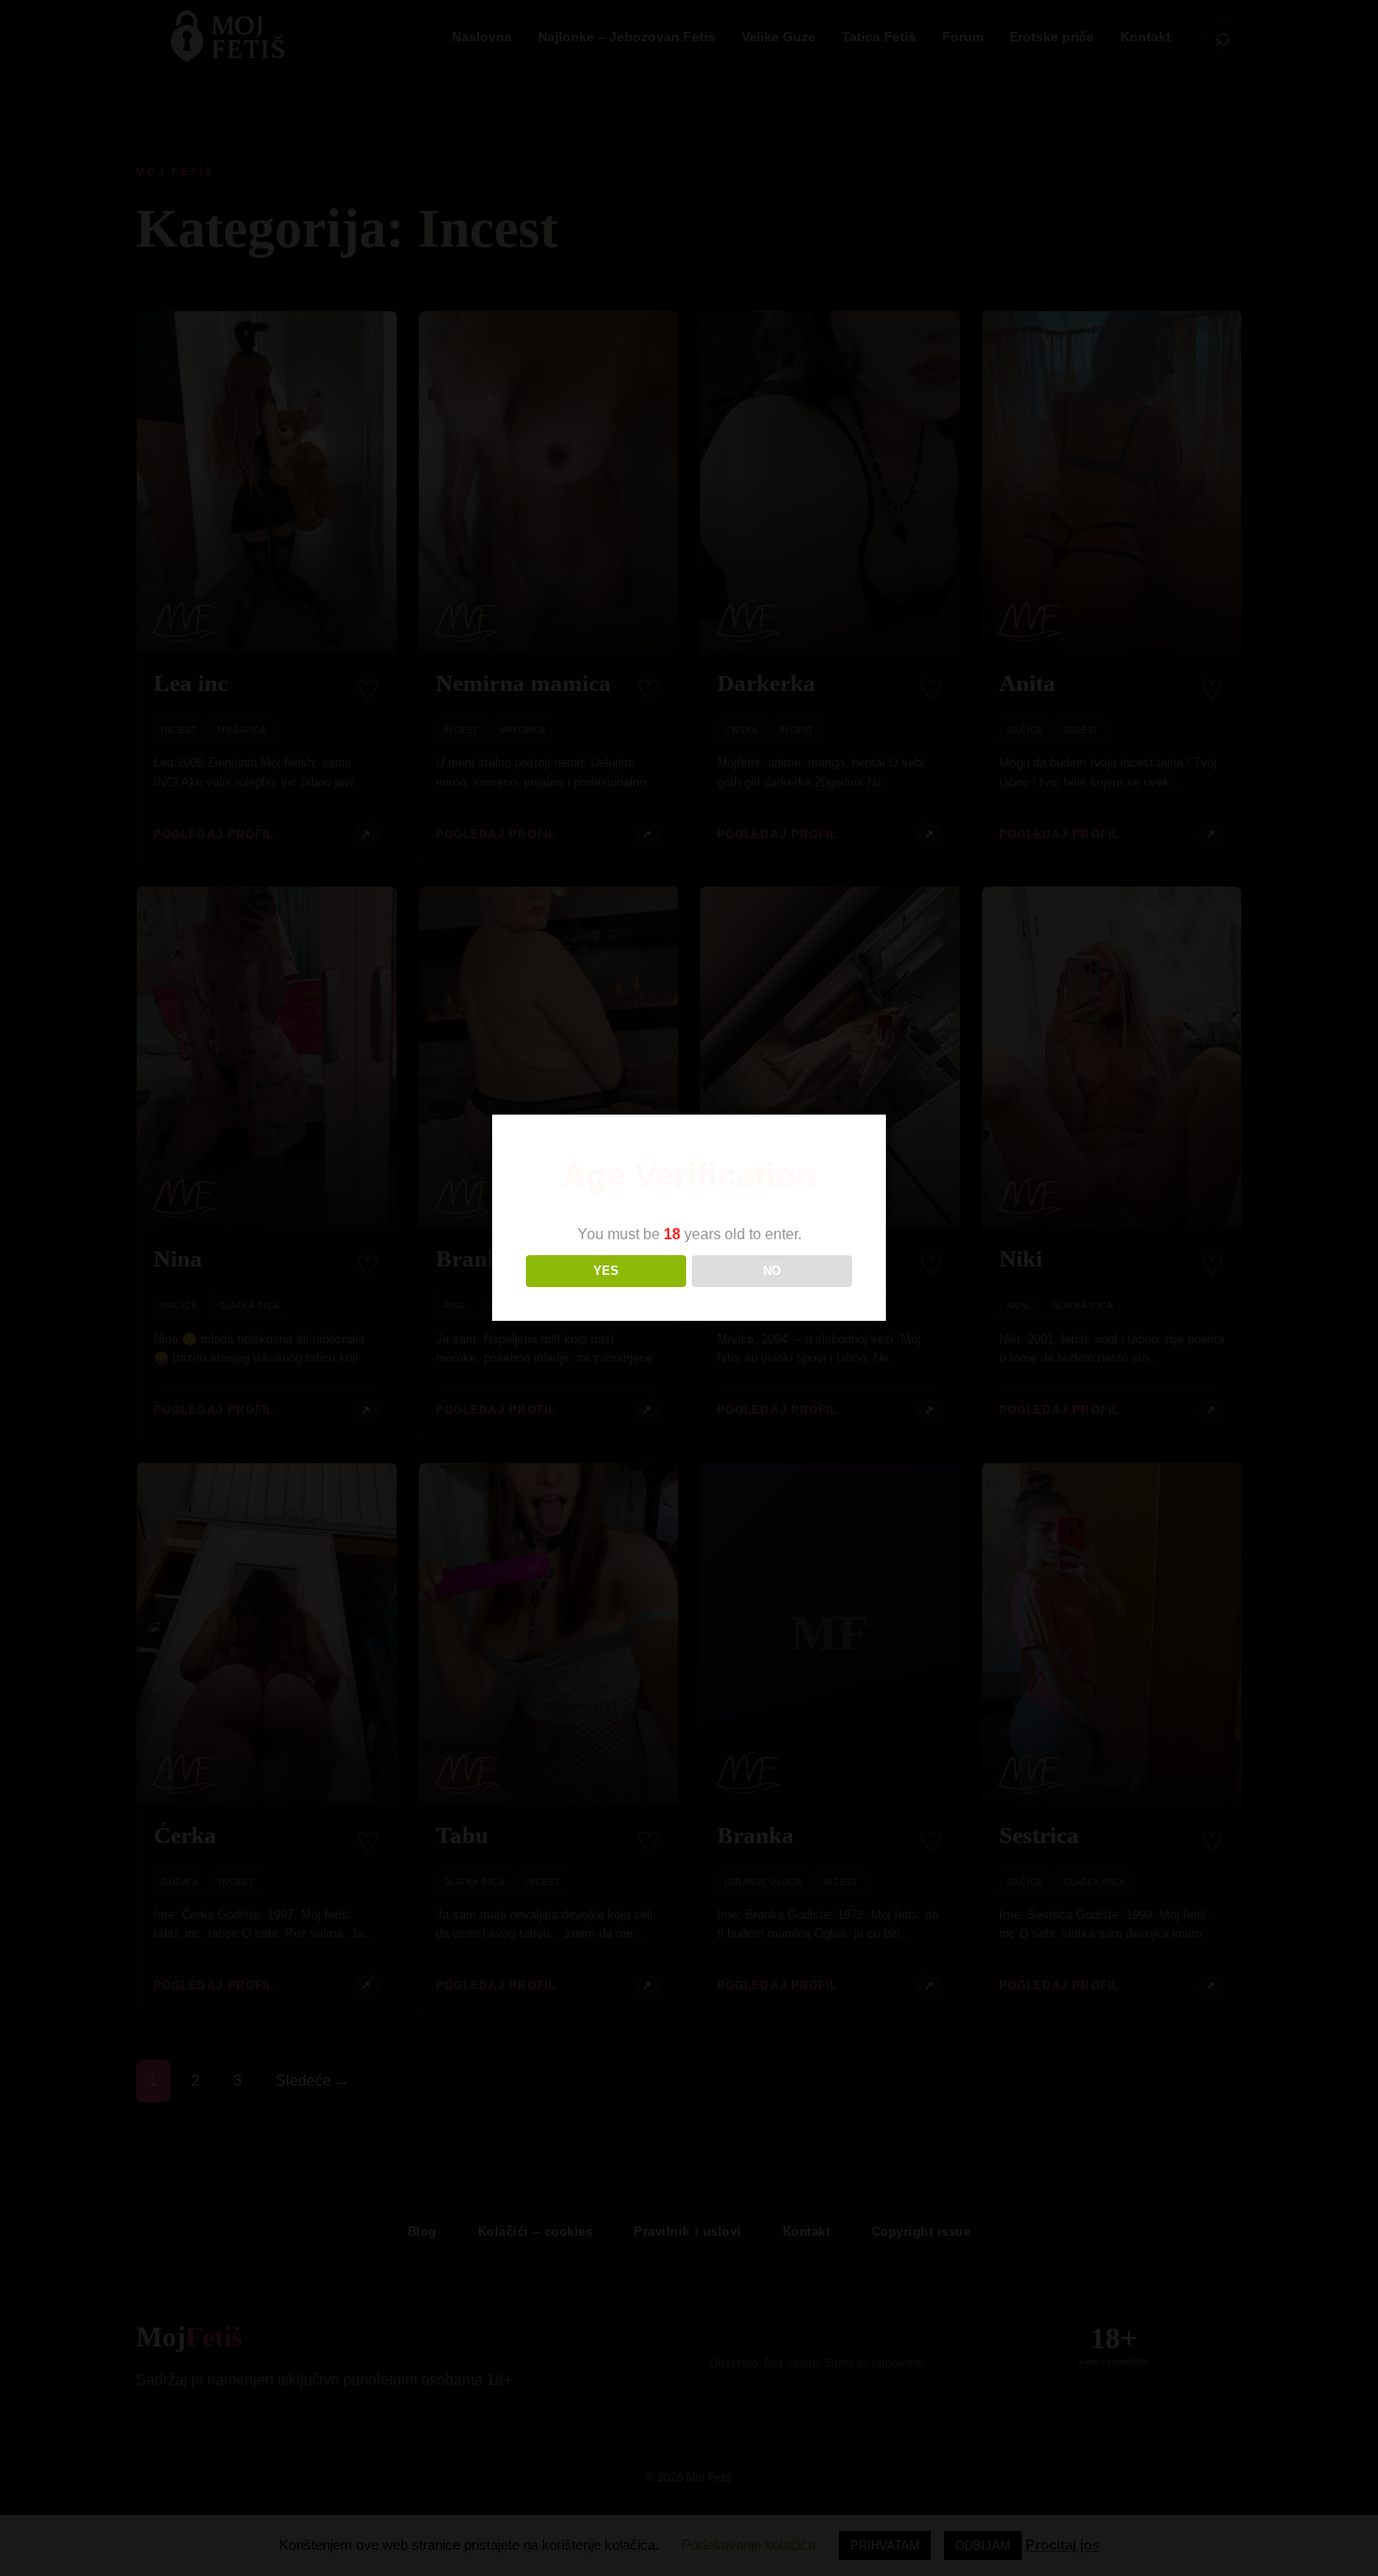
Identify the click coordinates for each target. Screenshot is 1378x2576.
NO (772, 1271)
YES (606, 1271)
